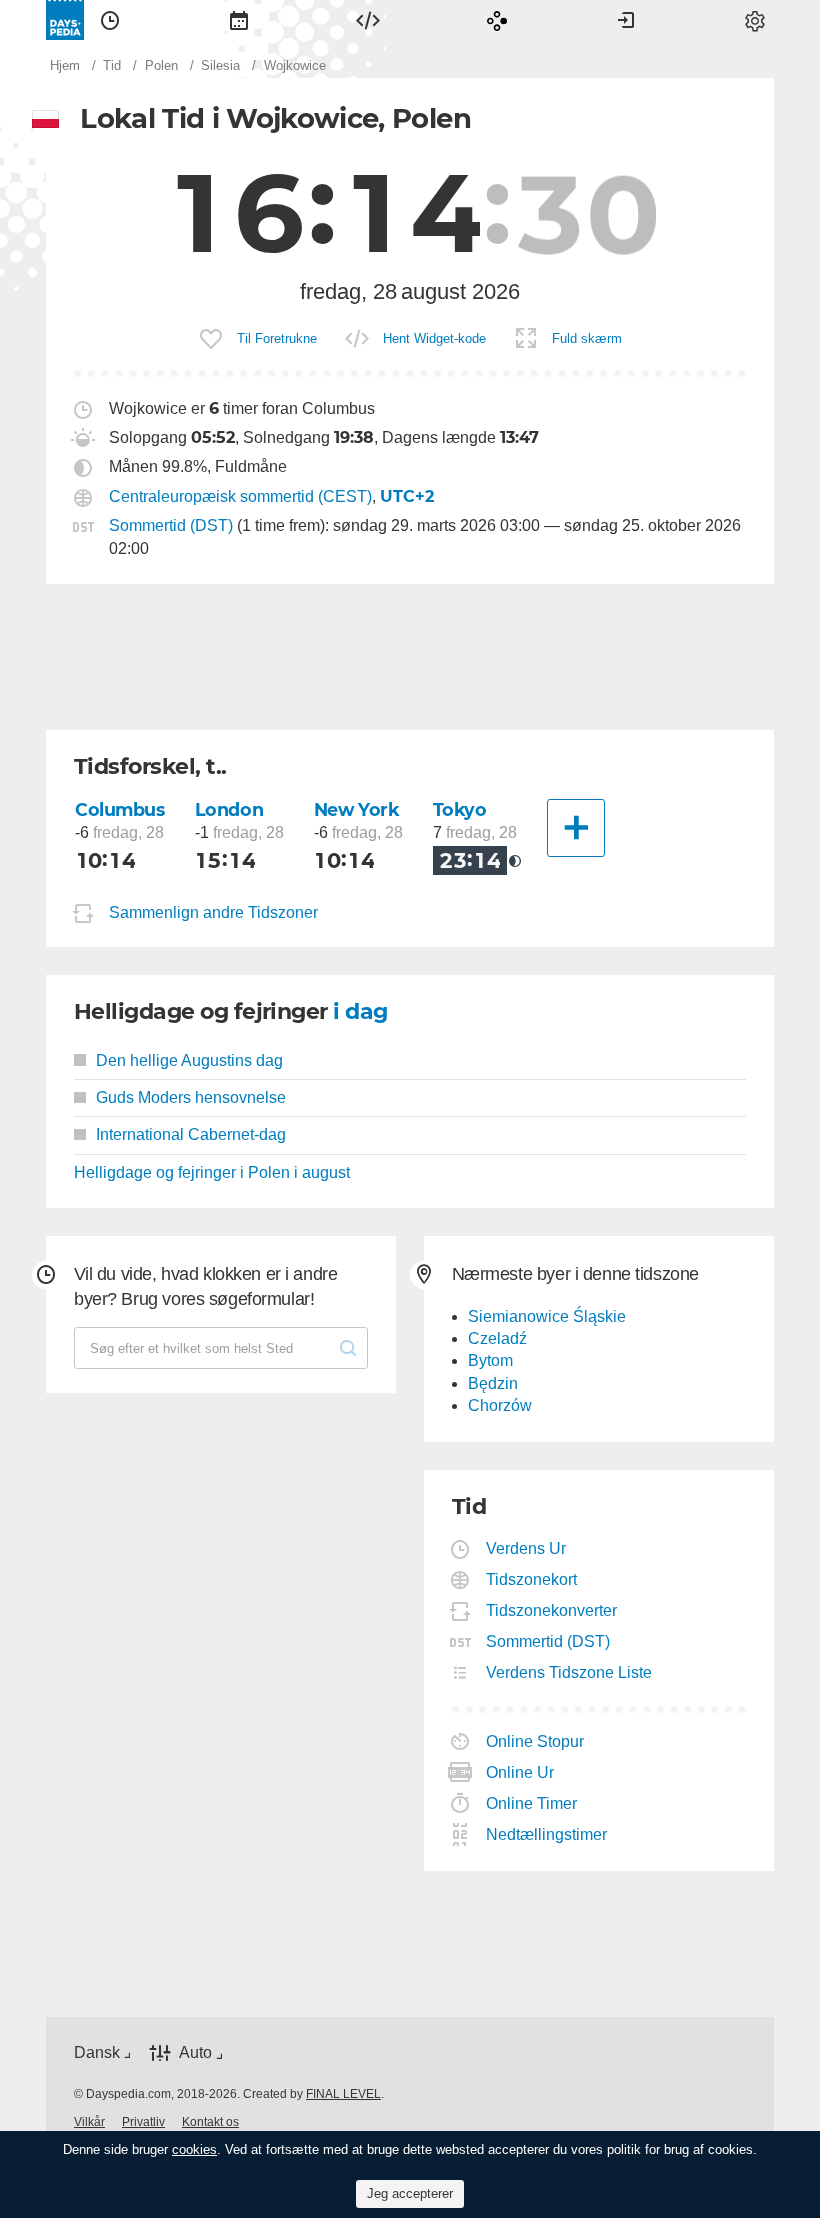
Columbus (120, 809)
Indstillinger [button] (755, 20)
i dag (360, 1011)
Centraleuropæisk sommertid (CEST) (240, 496)
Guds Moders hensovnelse (191, 1097)
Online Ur (520, 1772)
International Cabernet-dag (191, 1134)
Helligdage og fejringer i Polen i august (212, 1172)
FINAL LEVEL (343, 2094)
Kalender (239, 20)
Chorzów (500, 1405)
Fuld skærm (587, 338)
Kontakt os (210, 2122)
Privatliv (143, 2122)
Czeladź (497, 1338)
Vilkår (89, 2122)
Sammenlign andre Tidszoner (213, 912)
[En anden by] (576, 828)
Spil (497, 20)
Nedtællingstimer (547, 1834)
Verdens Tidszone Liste (569, 1672)
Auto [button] (195, 2052)
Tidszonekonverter (552, 1610)
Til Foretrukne (277, 338)
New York (357, 809)
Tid (110, 20)
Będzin (493, 1383)
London (229, 809)
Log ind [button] (626, 20)
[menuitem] (110, 20)
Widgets (368, 20)
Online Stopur (535, 1741)
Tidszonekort (532, 1579)
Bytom (490, 1360)
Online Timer (532, 1803)
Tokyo (460, 809)
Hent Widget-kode (434, 338)
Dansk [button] (97, 2052)
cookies (194, 2149)
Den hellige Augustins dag (189, 1060)
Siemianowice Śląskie (547, 1316)
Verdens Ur (526, 1548)
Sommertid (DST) (171, 525)
